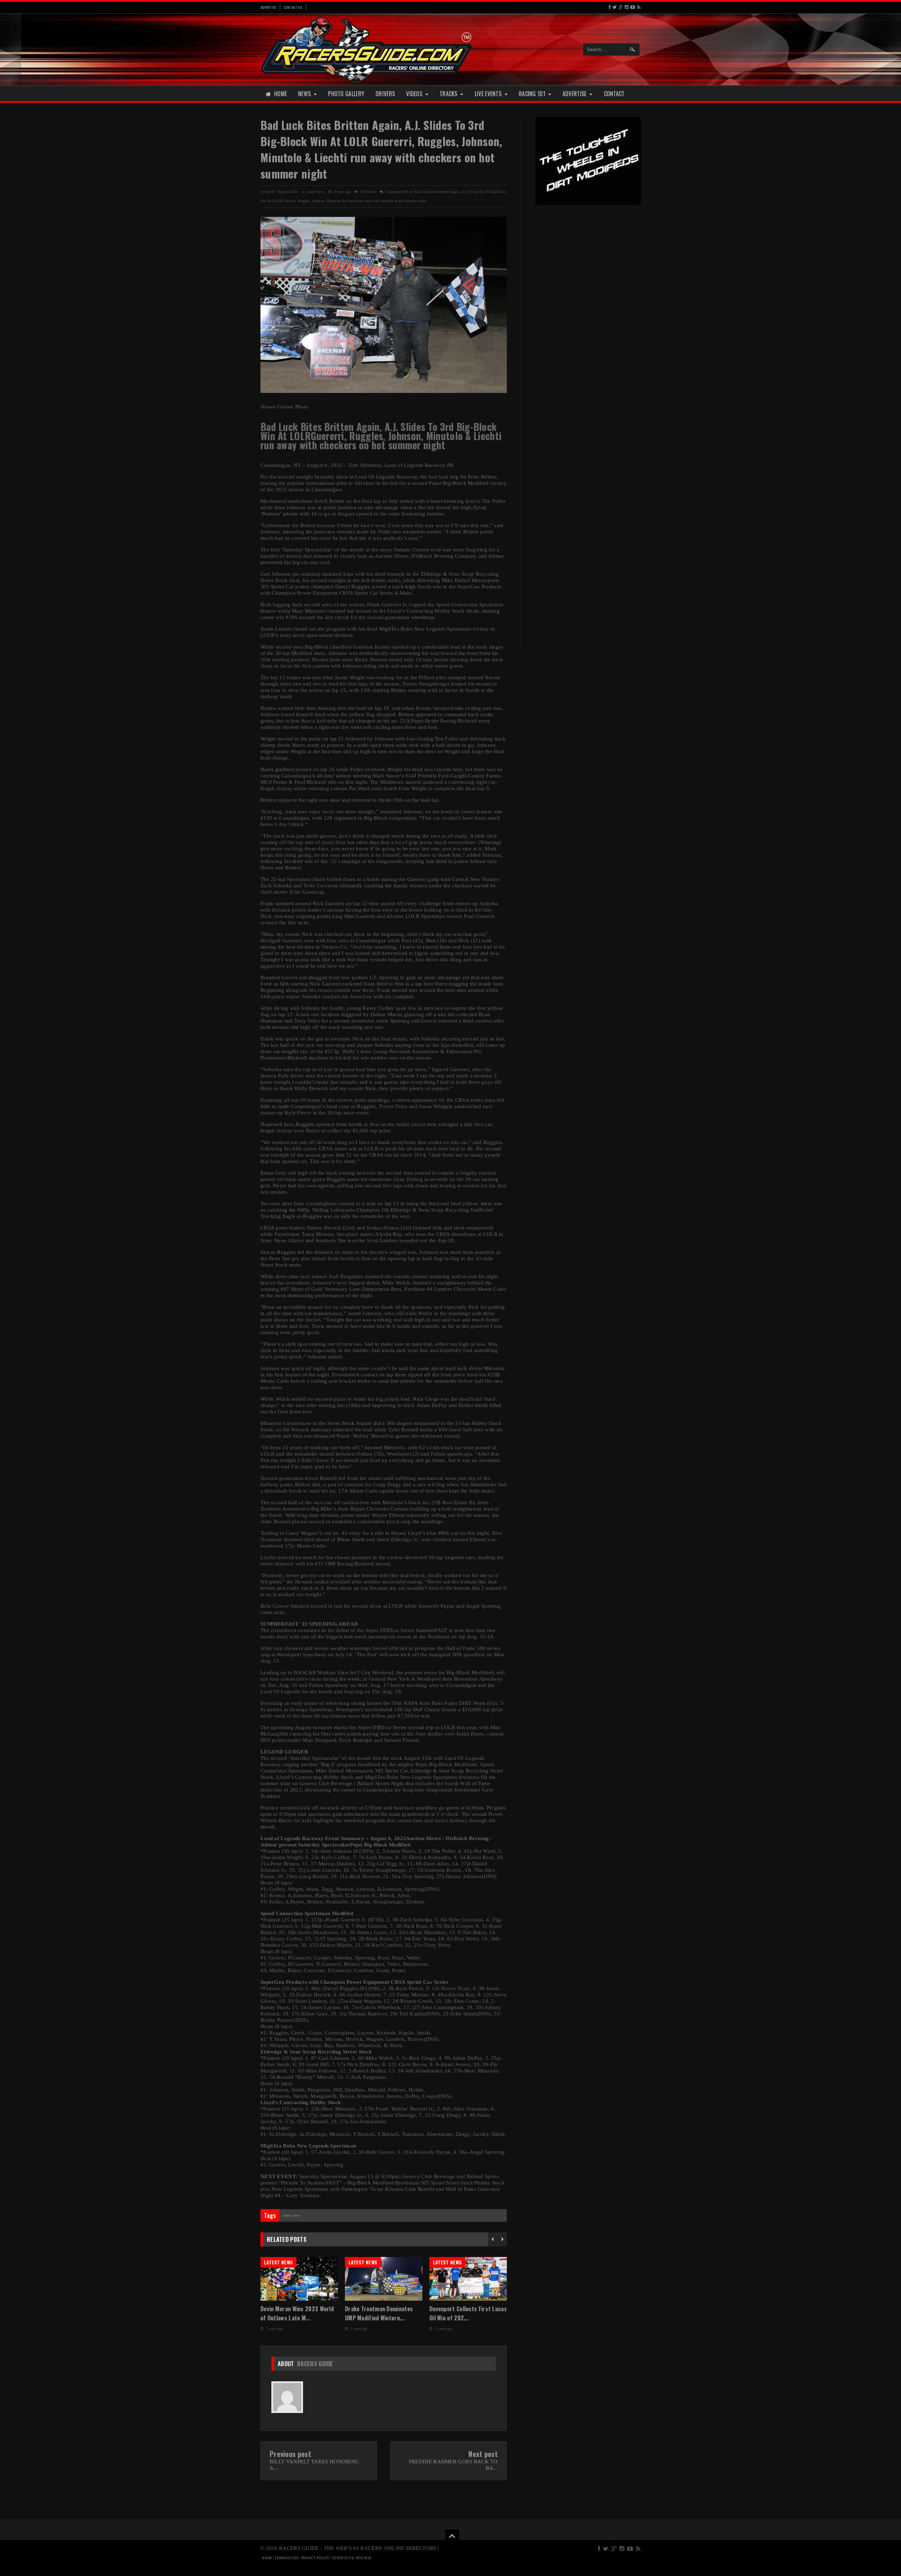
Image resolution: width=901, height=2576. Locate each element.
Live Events (488, 94)
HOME (267, 2558)
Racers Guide (315, 2364)
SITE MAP (364, 2558)
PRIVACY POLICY (315, 2558)
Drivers (385, 94)
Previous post (290, 2454)
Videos (414, 94)
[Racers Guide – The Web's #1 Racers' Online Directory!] (367, 49)
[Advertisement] (588, 320)
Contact (614, 94)
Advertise (268, 7)
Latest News (316, 192)
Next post (483, 2454)
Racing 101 (532, 94)
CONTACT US (343, 2558)
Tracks (449, 94)
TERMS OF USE (287, 2558)
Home (281, 94)
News (304, 94)
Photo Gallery (346, 94)
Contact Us (293, 7)
